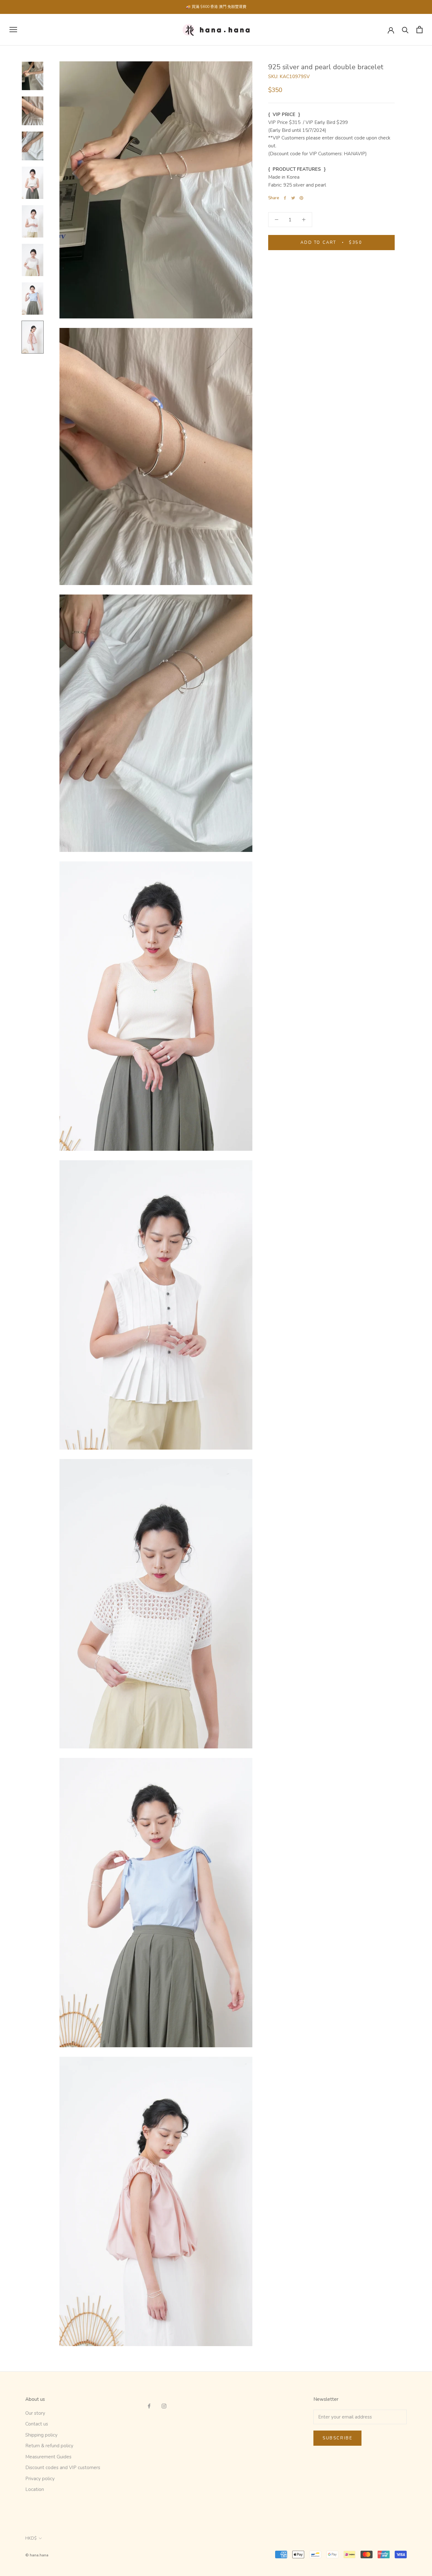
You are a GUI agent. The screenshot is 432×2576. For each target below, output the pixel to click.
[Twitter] (293, 198)
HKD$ (31, 2538)
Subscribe (337, 2438)
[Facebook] (285, 198)
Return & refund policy (49, 2446)
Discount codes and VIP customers (63, 2468)
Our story (35, 2413)
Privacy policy (40, 2479)
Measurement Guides (48, 2457)
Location (35, 2489)
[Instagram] (164, 2406)
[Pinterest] (301, 198)
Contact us (37, 2424)
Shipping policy (41, 2435)
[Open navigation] (13, 30)
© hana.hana (37, 2555)
